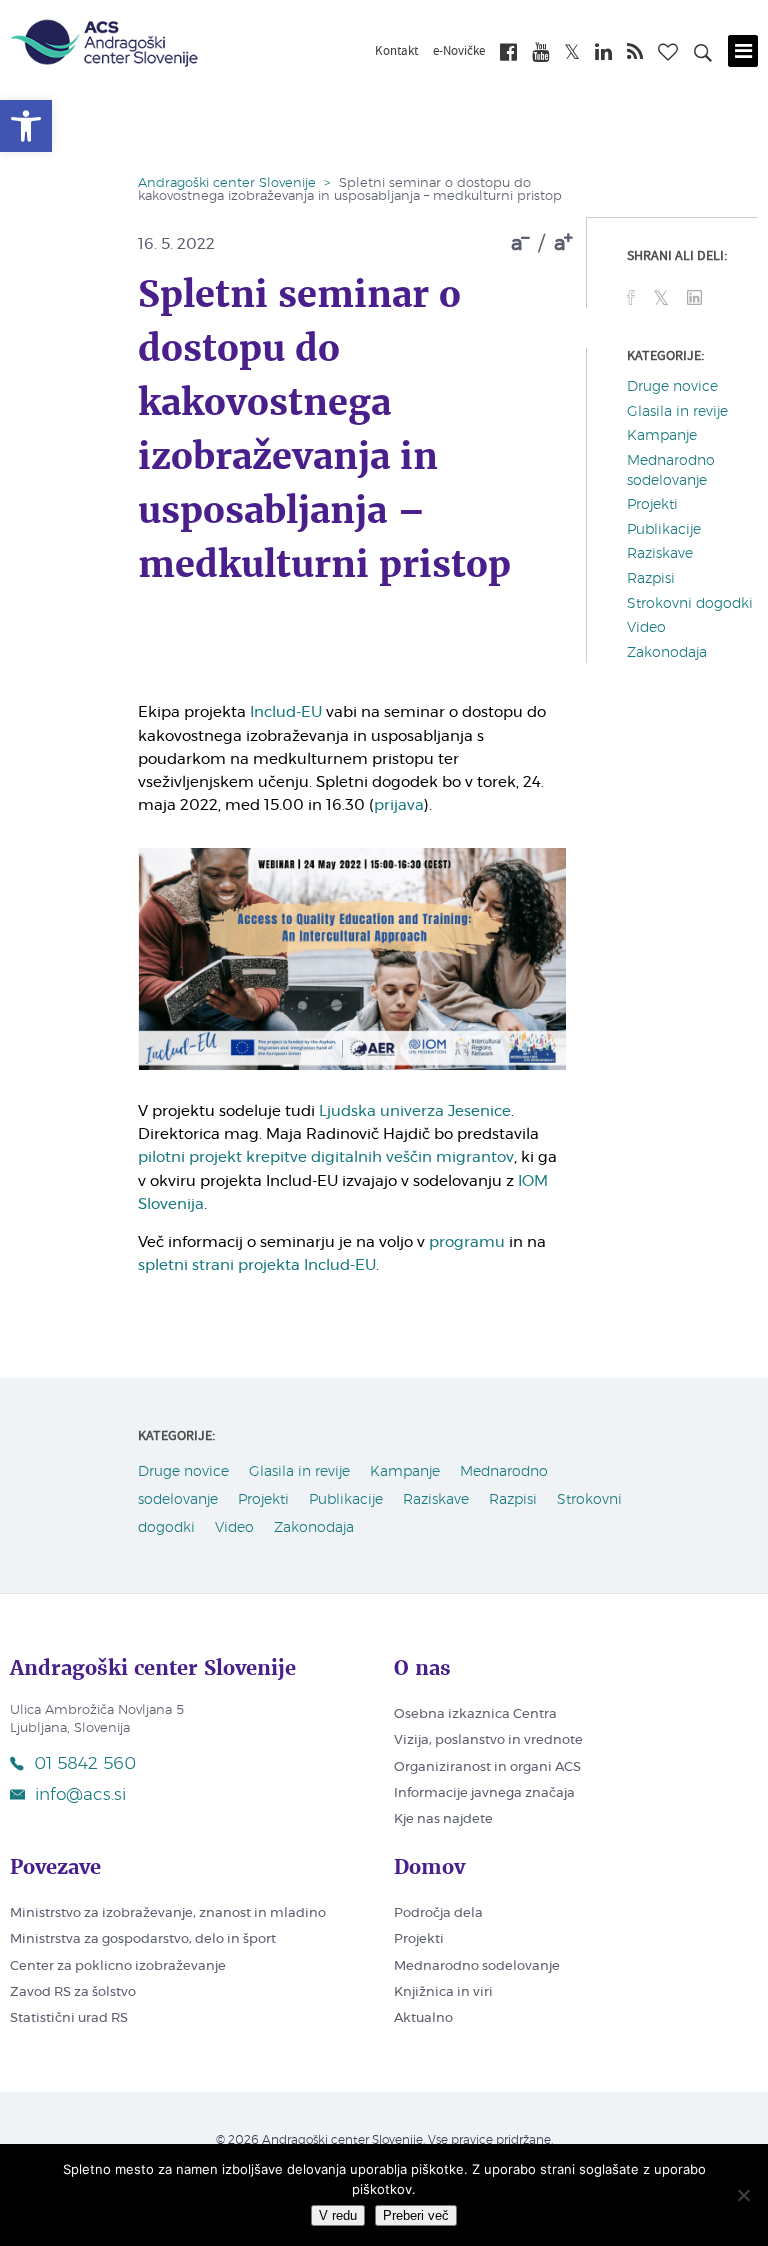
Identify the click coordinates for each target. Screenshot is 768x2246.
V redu (338, 2215)
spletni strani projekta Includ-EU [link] (257, 1265)
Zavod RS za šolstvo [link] (73, 1992)
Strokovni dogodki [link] (690, 604)
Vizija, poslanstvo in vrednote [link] (488, 1740)
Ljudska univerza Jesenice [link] (415, 1111)
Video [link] (646, 628)
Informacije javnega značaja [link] (484, 1793)
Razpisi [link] (651, 579)
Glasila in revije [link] (677, 412)
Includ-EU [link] (286, 712)
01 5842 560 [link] (85, 1763)
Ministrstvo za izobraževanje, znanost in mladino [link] (168, 1913)
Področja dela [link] (438, 1913)
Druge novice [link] (672, 387)
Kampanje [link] (662, 436)
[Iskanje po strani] (703, 56)
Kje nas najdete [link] (443, 1819)
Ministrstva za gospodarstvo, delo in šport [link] (143, 1939)
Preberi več (416, 2215)
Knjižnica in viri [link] (443, 1992)
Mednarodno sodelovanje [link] (477, 1966)
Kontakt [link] (396, 52)
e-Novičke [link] (459, 52)
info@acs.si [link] (80, 1794)
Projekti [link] (652, 505)
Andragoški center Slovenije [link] (227, 183)
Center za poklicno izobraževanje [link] (118, 1966)
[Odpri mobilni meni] (743, 51)
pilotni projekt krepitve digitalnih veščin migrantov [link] (326, 1157)
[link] (26, 126)
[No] (743, 2195)
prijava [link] (399, 805)
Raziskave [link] (660, 554)
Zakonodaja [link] (667, 653)
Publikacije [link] (664, 530)
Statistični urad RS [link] (69, 2018)
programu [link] (467, 1242)
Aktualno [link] (423, 2018)
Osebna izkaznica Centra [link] (475, 1714)
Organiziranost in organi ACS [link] (487, 1767)
